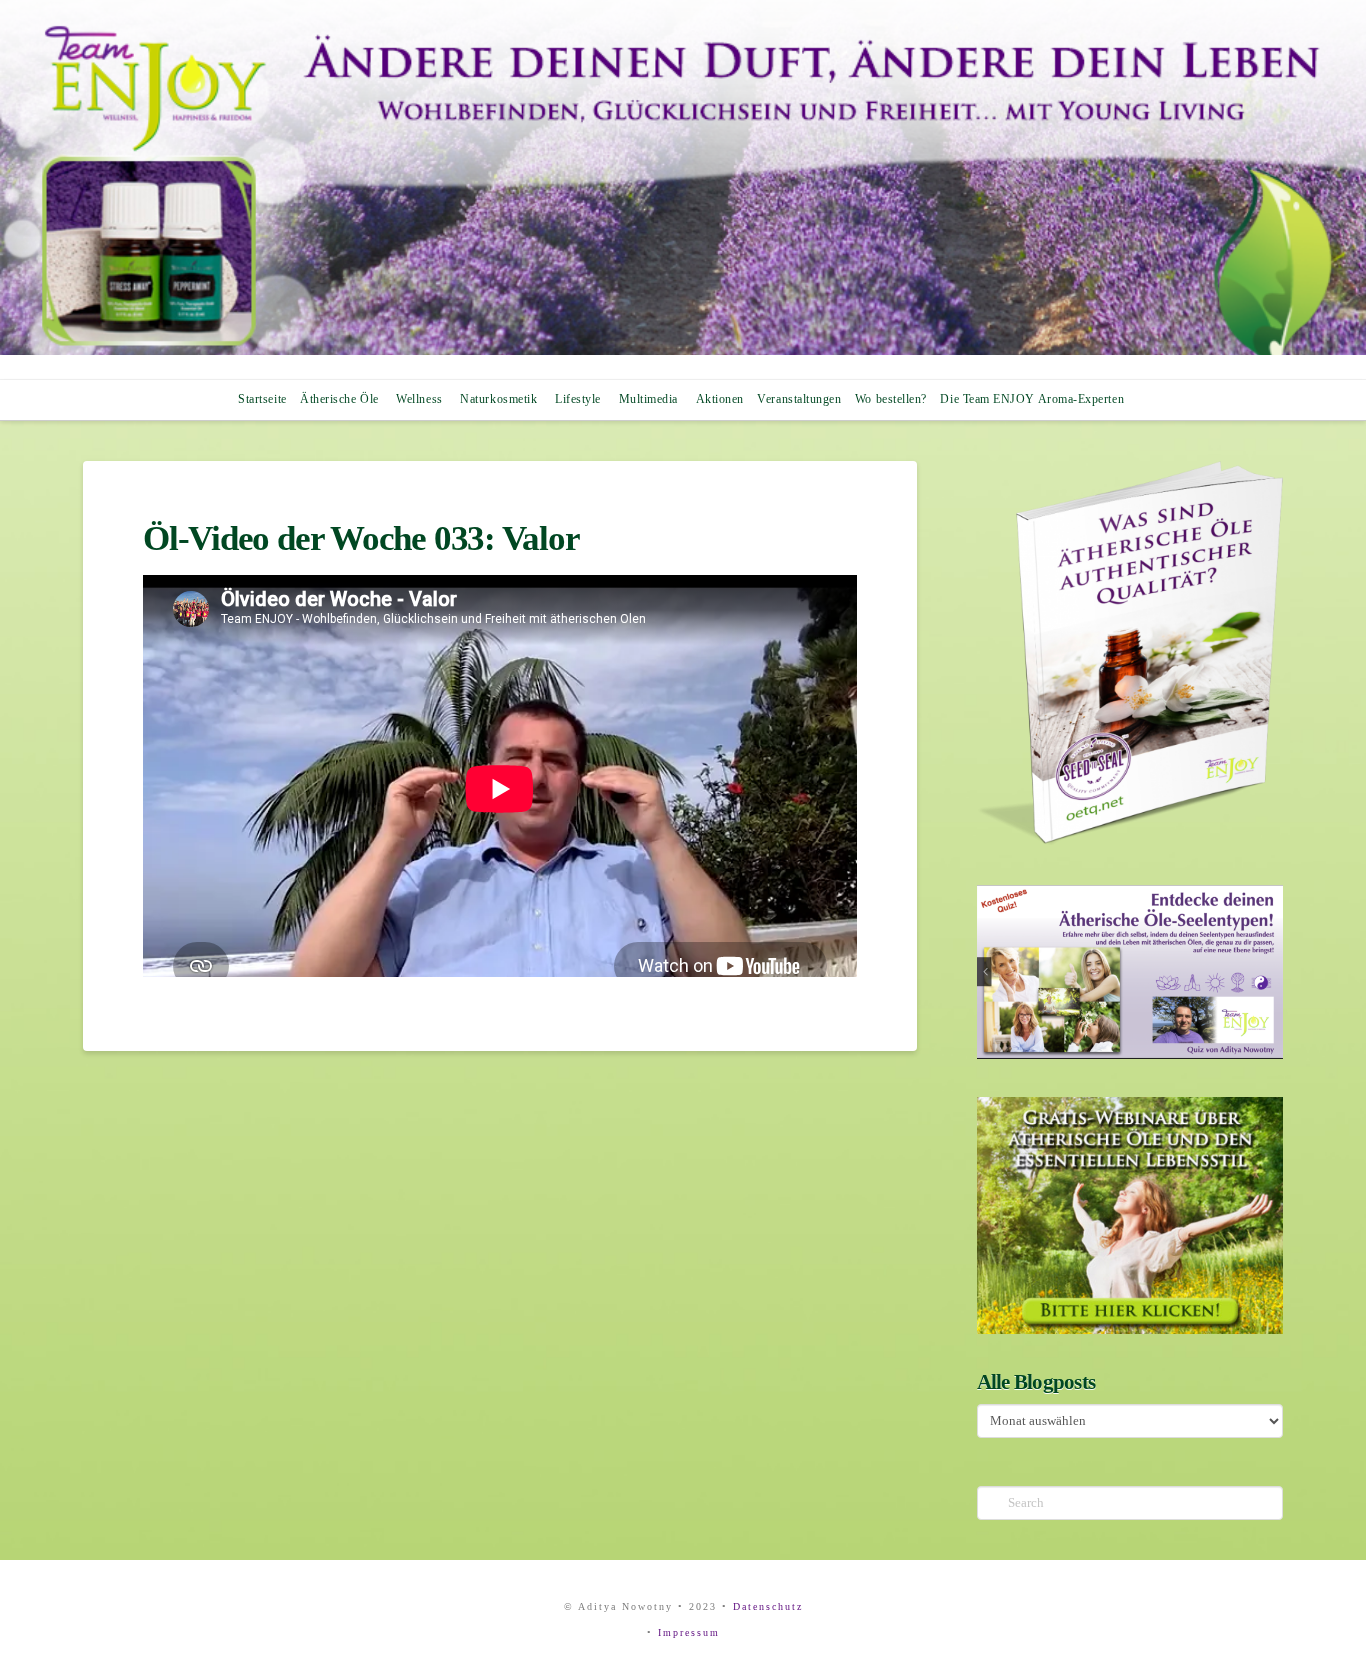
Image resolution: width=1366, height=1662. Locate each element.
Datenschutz (768, 1606)
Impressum (689, 1632)
